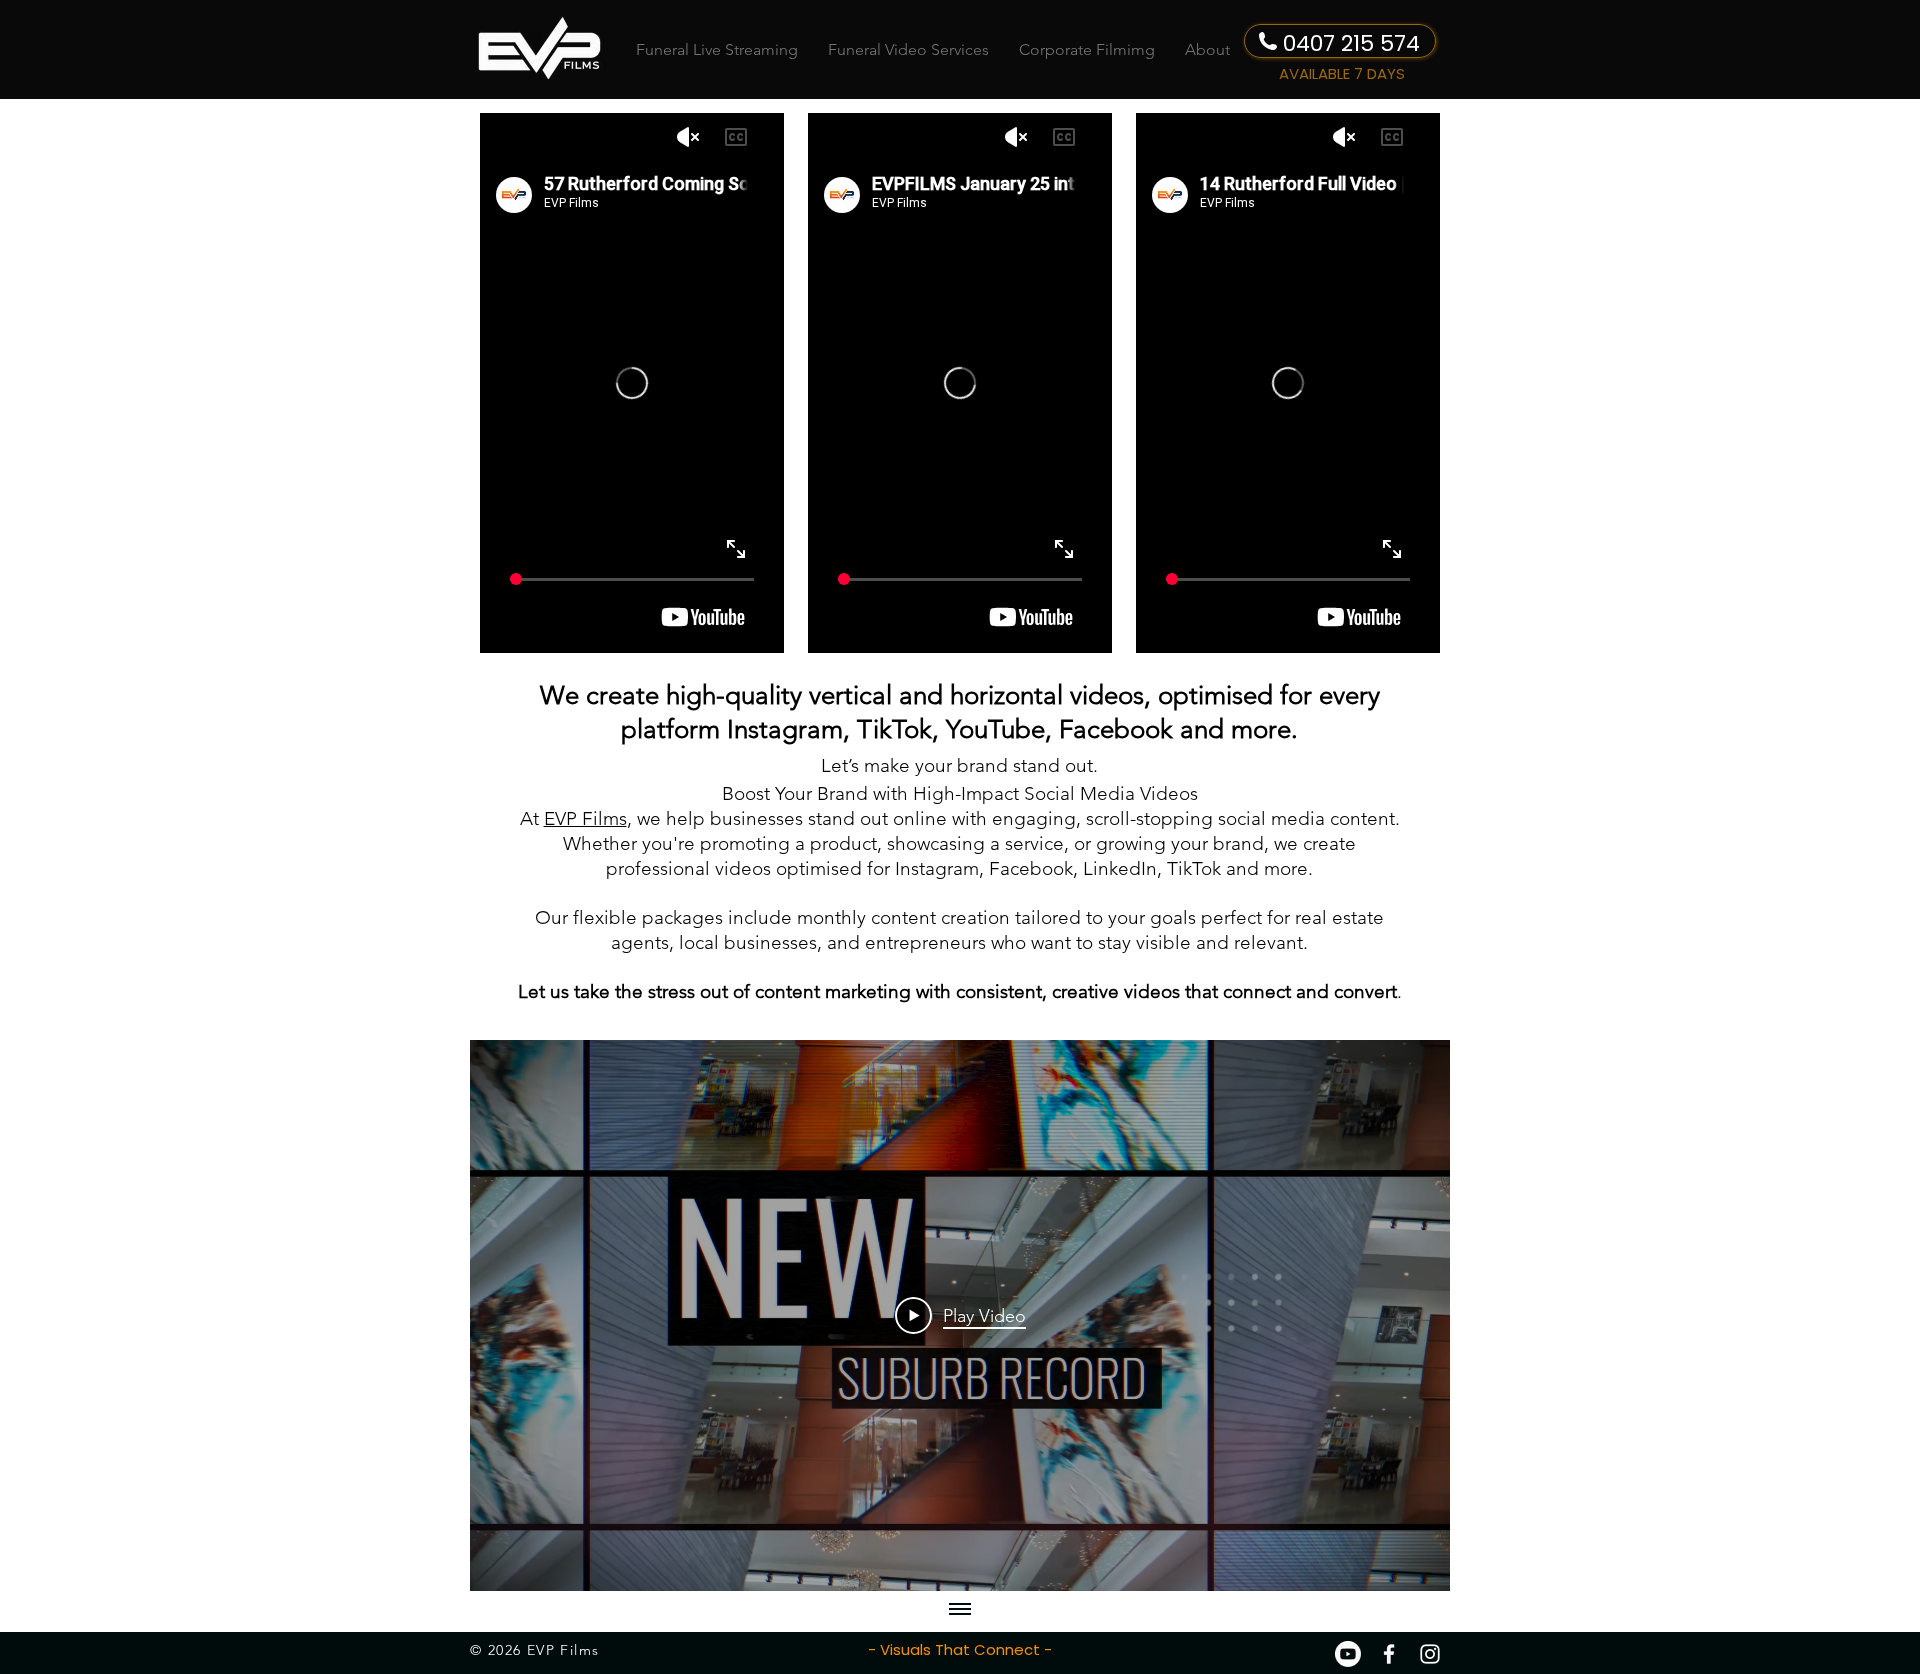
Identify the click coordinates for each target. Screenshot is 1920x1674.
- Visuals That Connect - (958, 1649)
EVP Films (585, 818)
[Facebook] (1389, 1654)
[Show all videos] (960, 1611)
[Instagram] (1430, 1654)
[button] (908, 49)
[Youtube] (1348, 1654)
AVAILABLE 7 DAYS (1342, 73)
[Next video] (1408, 1315)
